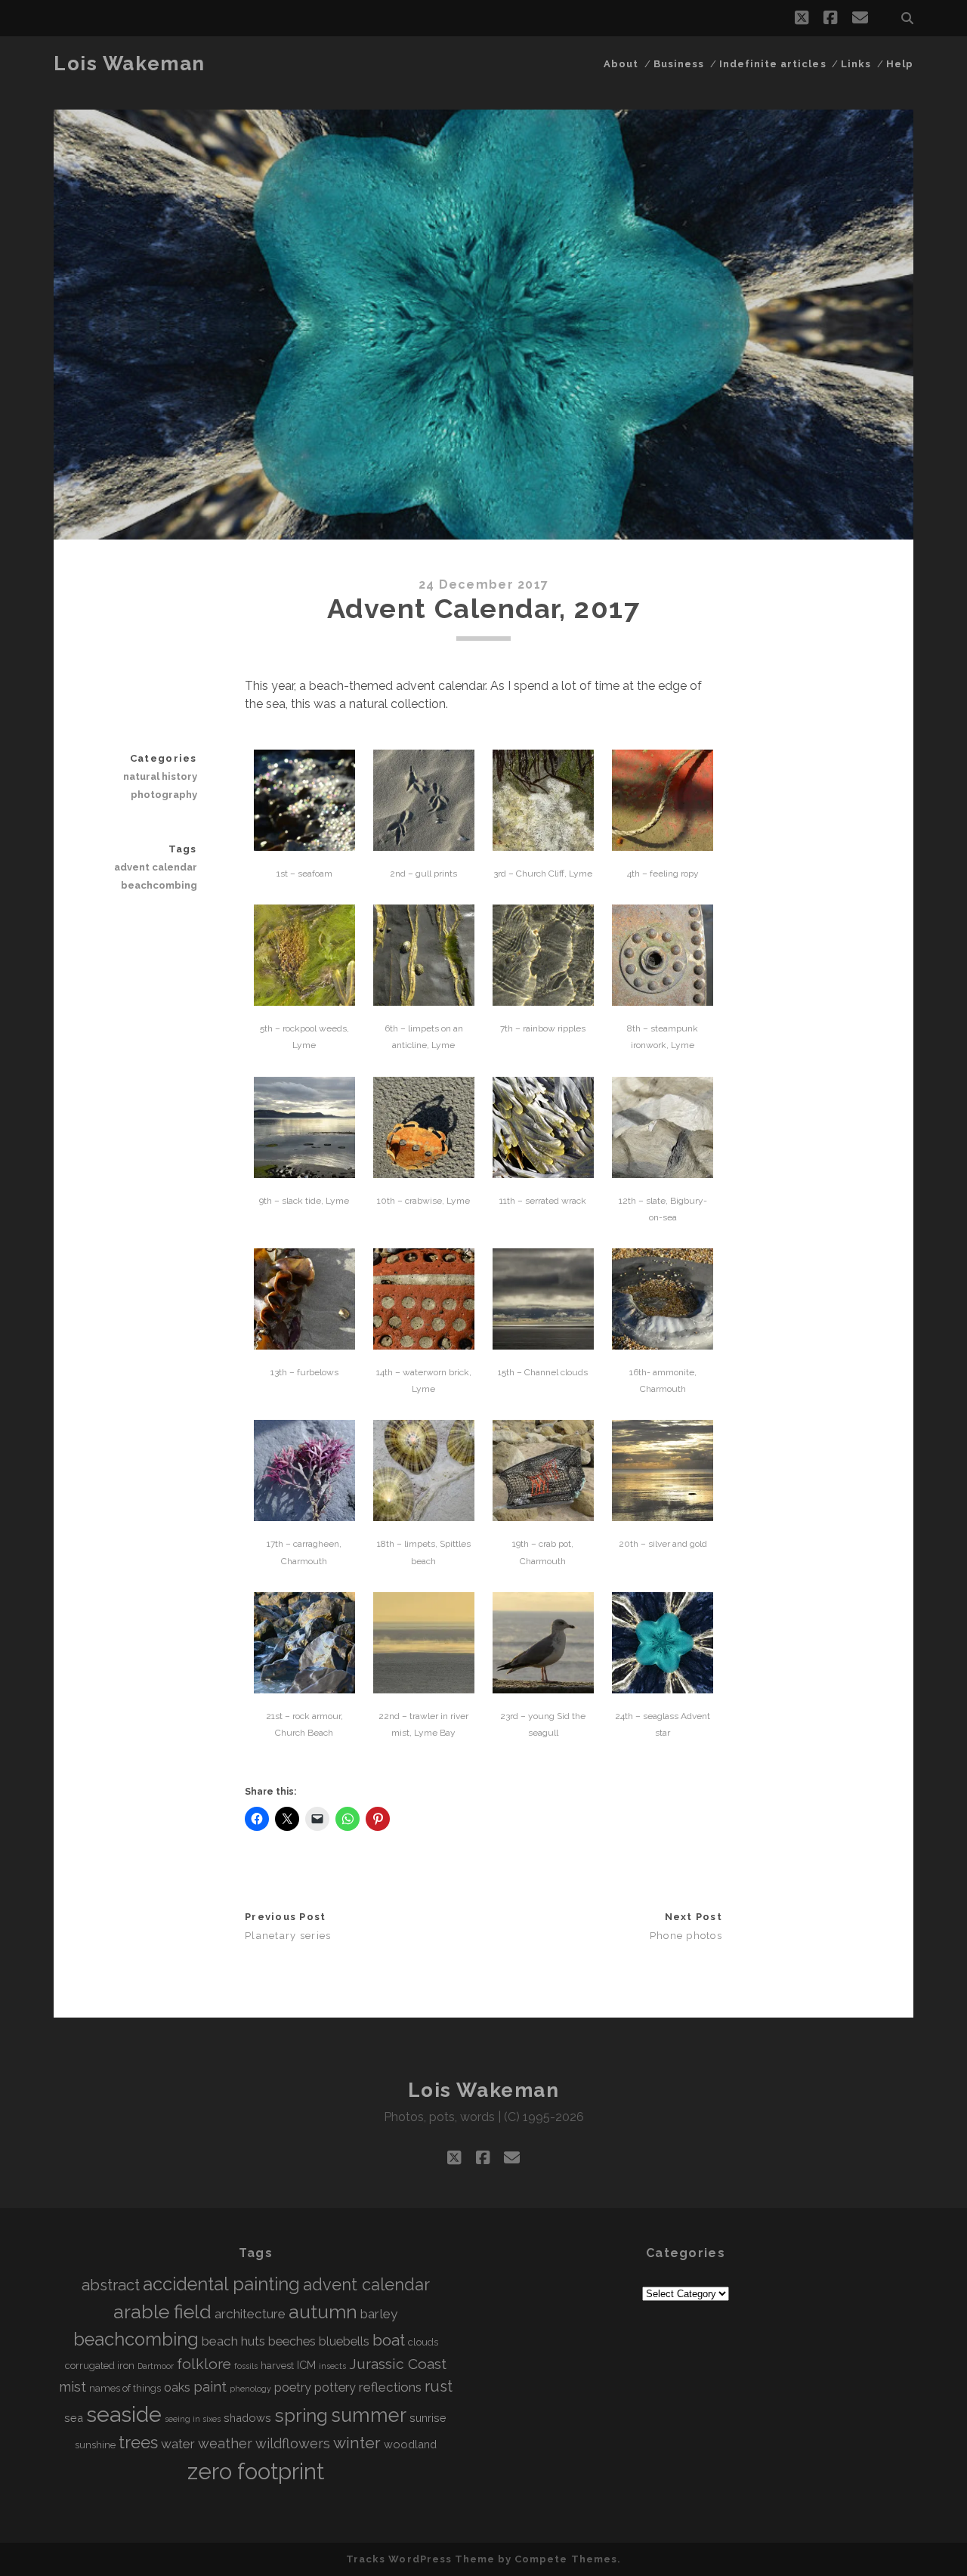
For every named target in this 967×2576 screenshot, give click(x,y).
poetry (293, 2387)
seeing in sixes (193, 2419)
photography (164, 795)
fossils (246, 2366)
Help (900, 64)
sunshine (95, 2445)
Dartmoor (156, 2366)
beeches (292, 2341)
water (178, 2444)
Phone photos (686, 1936)
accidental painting (221, 2284)
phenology (250, 2389)
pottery (335, 2387)
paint (210, 2387)
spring (301, 2415)
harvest (277, 2366)
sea (74, 2418)
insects (332, 2366)
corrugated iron (100, 2366)
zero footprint (256, 2471)
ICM (306, 2365)
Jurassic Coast (398, 2364)
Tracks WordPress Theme (420, 2559)
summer (369, 2415)
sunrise (428, 2418)
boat (389, 2340)
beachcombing (159, 885)
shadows (247, 2418)
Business (679, 64)
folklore (204, 2364)
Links (856, 64)
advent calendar (155, 867)
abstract (111, 2285)
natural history (160, 776)
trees (138, 2443)
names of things (125, 2388)
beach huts (233, 2341)
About (621, 64)
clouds (423, 2342)
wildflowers (293, 2443)
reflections (390, 2387)
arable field (162, 2312)
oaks (177, 2387)
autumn (323, 2312)
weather (225, 2443)
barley (379, 2314)
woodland (410, 2444)
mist (73, 2387)
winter (357, 2443)
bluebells (344, 2341)
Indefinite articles (773, 64)
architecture (250, 2314)
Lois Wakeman (130, 63)
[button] (304, 818)
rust (439, 2386)
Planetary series (288, 1936)
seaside (124, 2414)
